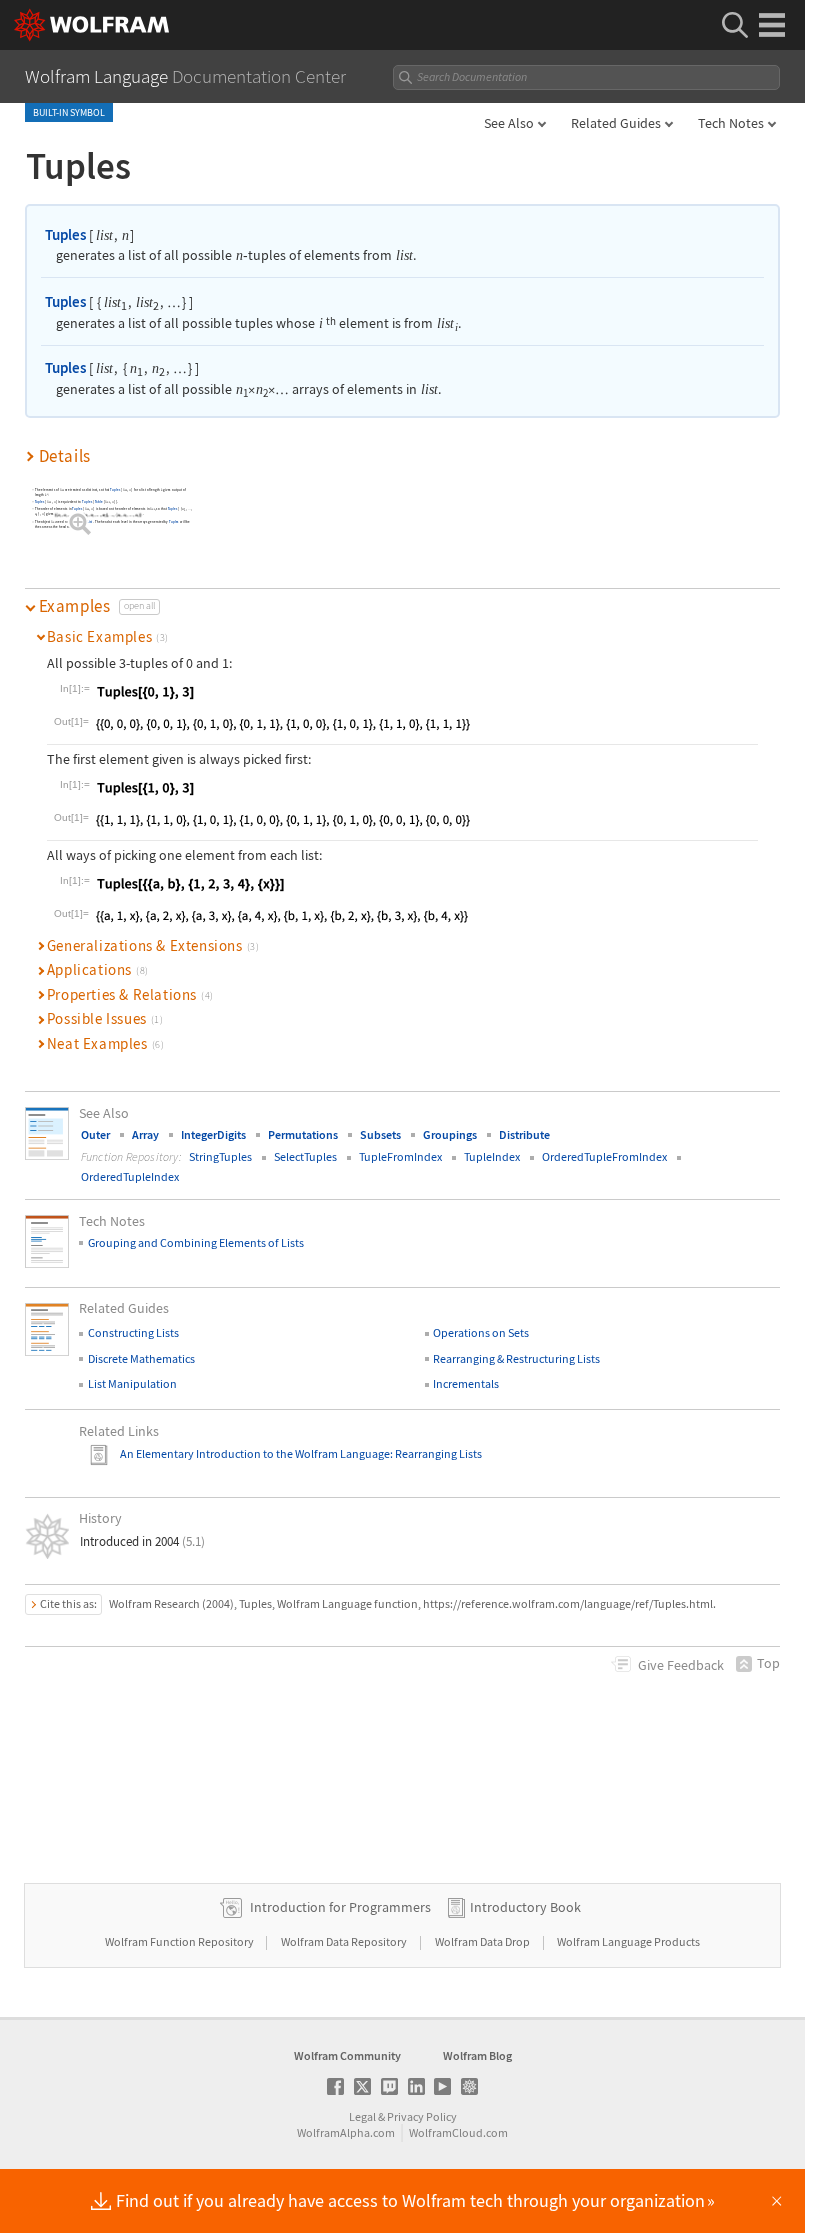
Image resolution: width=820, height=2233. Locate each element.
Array (145, 1134)
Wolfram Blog (477, 2055)
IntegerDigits (213, 1134)
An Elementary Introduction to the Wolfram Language (255, 1453)
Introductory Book (525, 1907)
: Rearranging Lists (436, 1453)
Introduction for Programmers (340, 1907)
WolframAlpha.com (346, 2132)
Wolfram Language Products (628, 1941)
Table (99, 501)
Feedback (681, 1665)
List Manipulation (132, 1383)
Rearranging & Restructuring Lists (516, 1358)
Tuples (65, 234)
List (90, 522)
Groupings (450, 1134)
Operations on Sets (481, 1332)
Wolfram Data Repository (345, 1941)
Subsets (380, 1134)
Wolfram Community (347, 2055)
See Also (509, 123)
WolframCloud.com (458, 2132)
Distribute (524, 1134)
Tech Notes (731, 123)
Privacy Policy (422, 2116)
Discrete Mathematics (141, 1358)
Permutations (303, 1134)
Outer (95, 1134)
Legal (362, 2116)
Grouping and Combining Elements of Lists (196, 1242)
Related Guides (616, 123)
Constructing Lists (133, 1332)
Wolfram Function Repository (180, 1941)
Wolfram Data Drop (483, 1941)
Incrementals (466, 1383)
